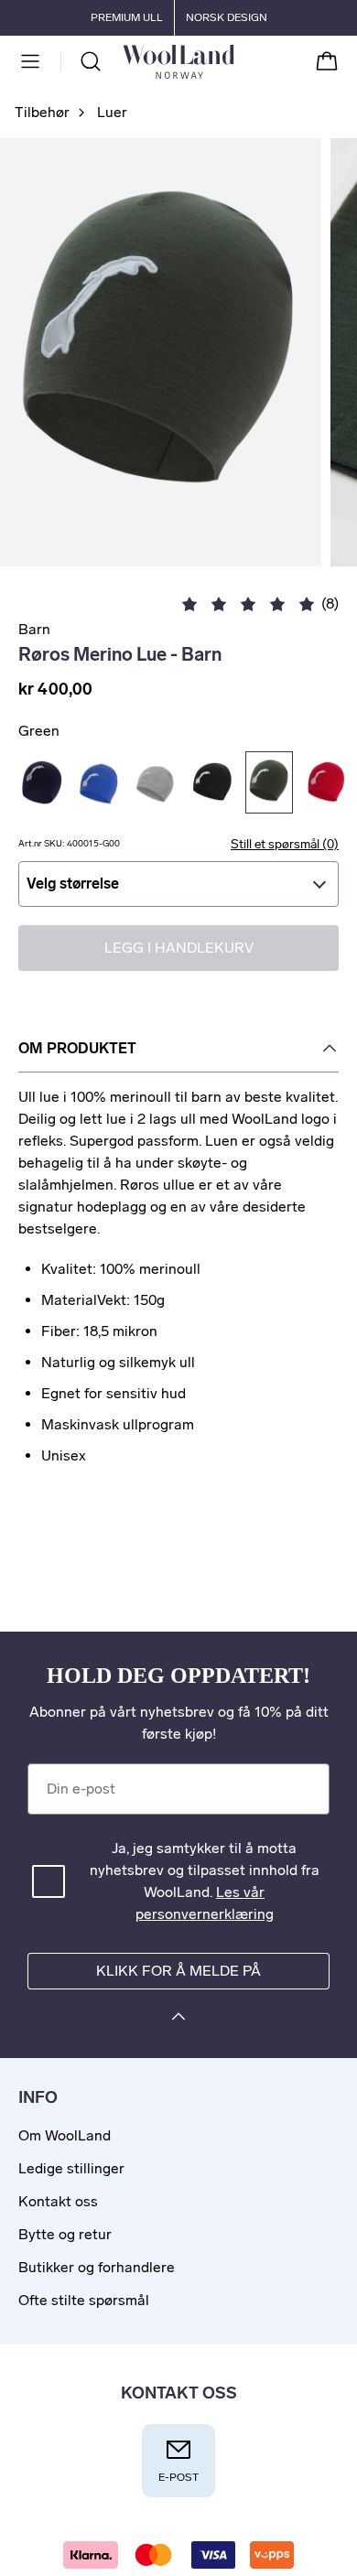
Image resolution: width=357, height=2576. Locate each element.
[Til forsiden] (234, 61)
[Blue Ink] (42, 782)
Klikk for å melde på (178, 1971)
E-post (178, 2477)
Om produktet (77, 1048)
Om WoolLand (65, 2135)
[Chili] (326, 782)
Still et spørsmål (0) (285, 844)
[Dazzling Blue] (99, 782)
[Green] (269, 782)
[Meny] (30, 61)
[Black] (212, 782)
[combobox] (178, 884)
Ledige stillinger (71, 2168)
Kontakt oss (58, 2201)
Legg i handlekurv (179, 948)
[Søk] (91, 61)
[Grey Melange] (156, 782)
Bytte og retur (65, 2234)
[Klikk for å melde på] (178, 2019)
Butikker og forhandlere (97, 2267)
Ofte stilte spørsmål (84, 2300)
